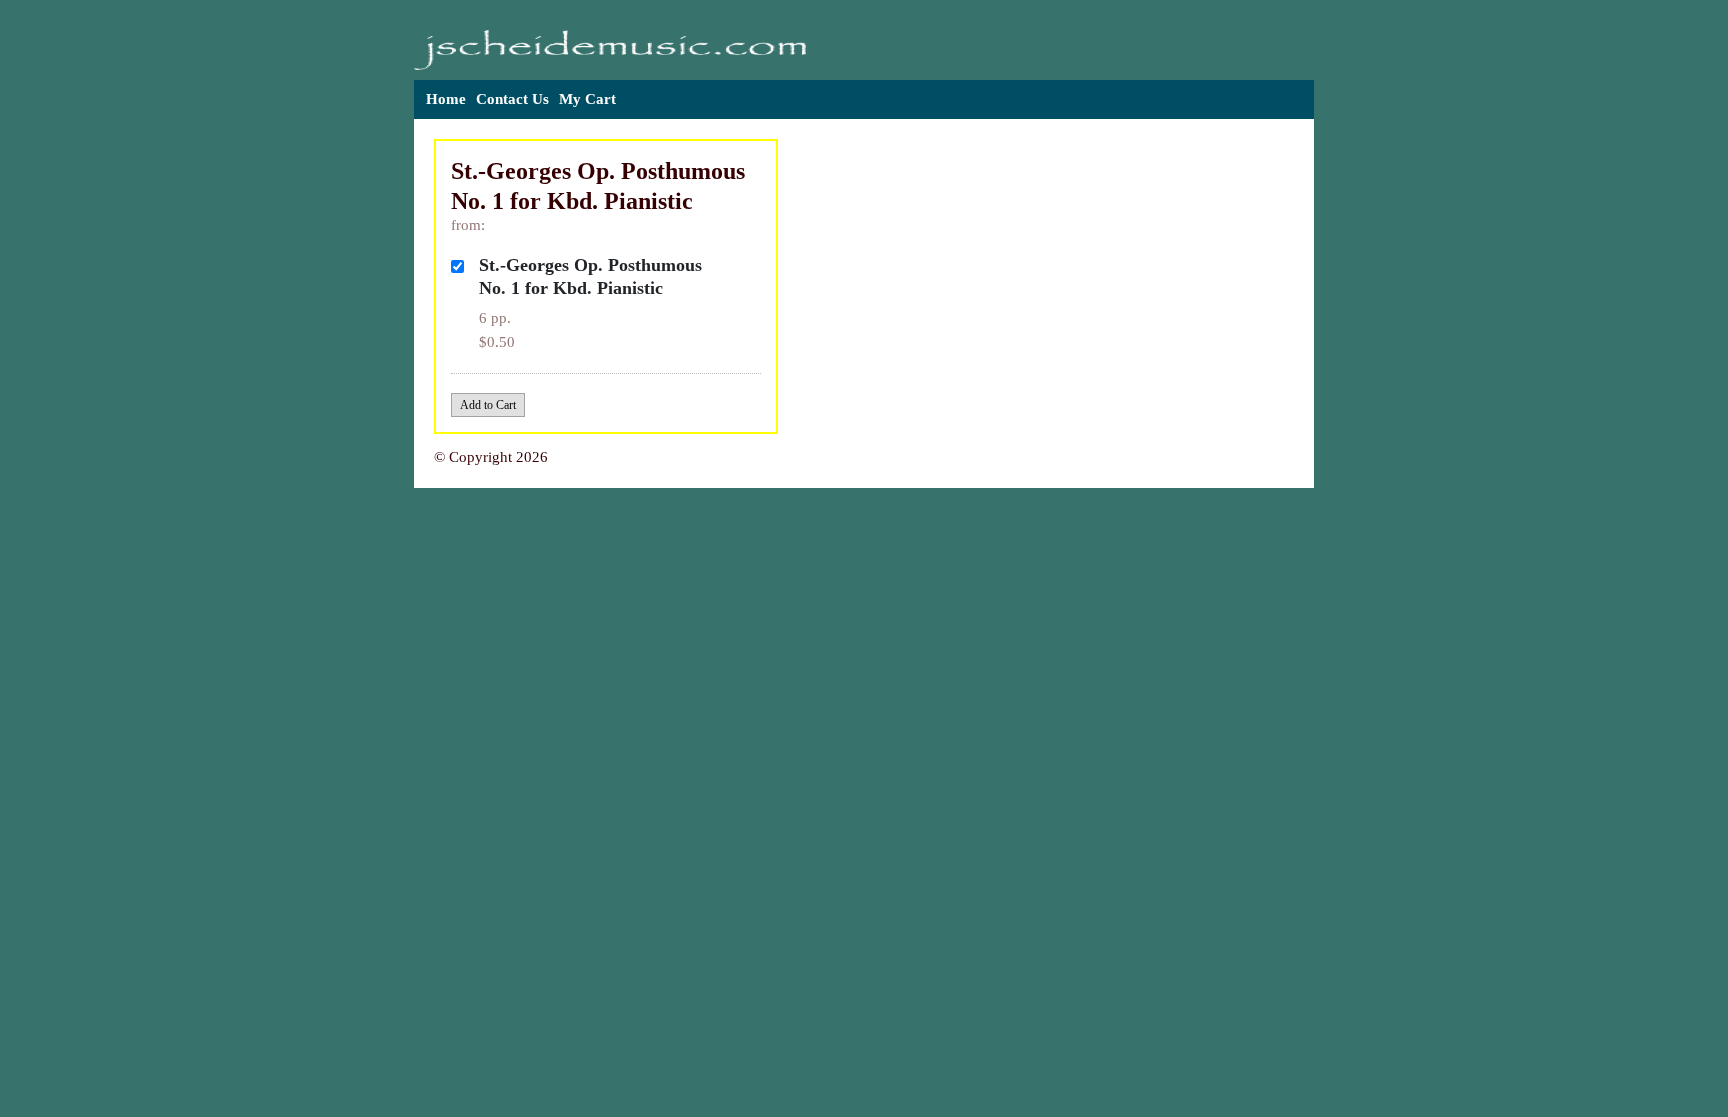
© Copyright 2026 (491, 457)
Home (446, 99)
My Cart (587, 99)
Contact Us (512, 99)
